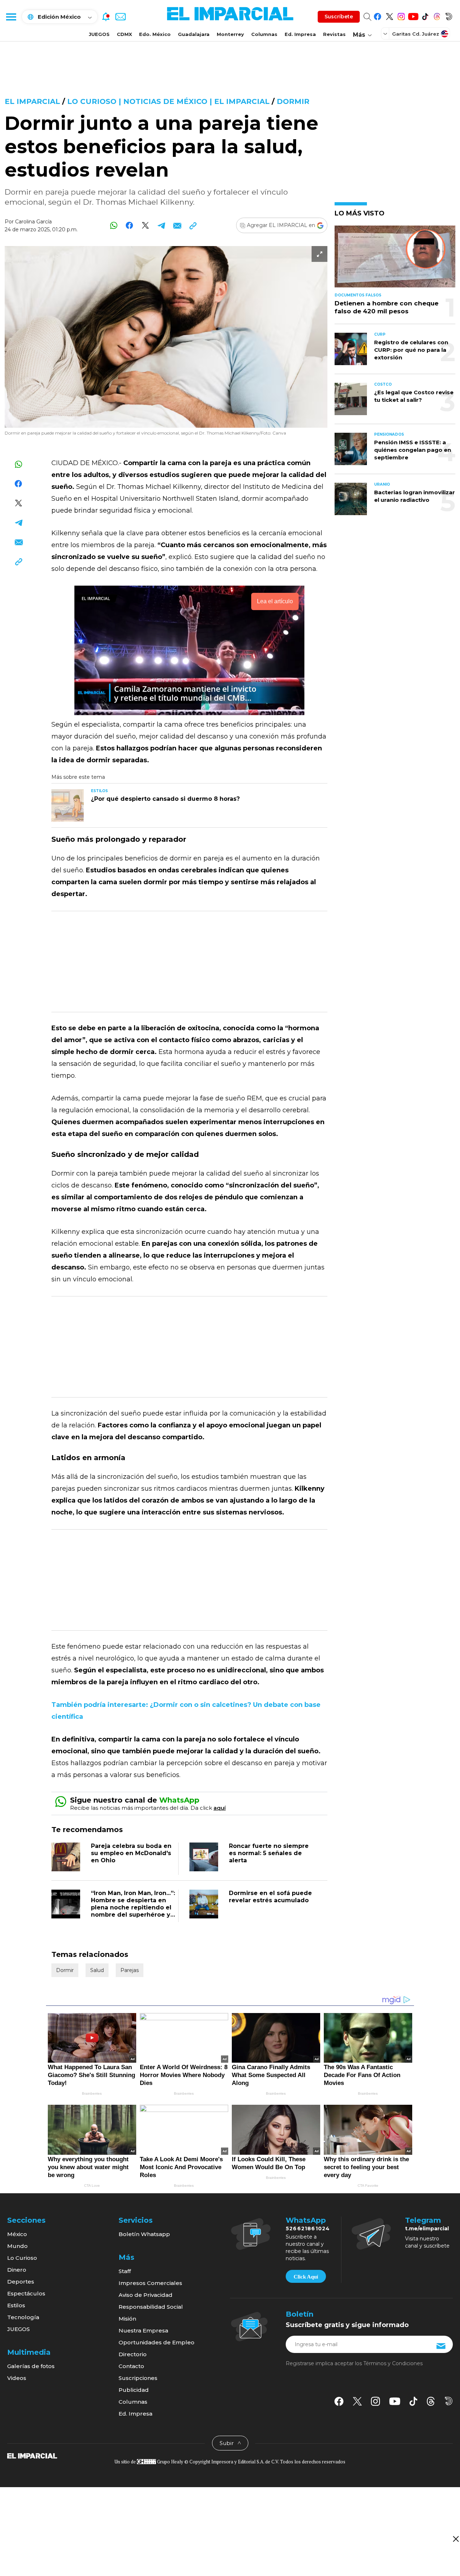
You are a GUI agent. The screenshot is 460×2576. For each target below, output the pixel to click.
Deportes (21, 2282)
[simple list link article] (395, 260)
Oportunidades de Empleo (157, 2342)
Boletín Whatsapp (144, 2234)
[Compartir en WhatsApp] (114, 225)
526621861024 (308, 2229)
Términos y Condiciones (393, 2363)
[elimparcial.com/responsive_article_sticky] (456, 2539)
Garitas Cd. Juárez (416, 34)
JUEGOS (99, 34)
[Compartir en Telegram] (161, 225)
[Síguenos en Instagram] (401, 15)
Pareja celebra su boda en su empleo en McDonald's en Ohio (131, 1853)
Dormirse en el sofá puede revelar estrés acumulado (270, 1897)
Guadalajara (194, 34)
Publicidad (134, 2390)
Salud (97, 1970)
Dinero (17, 2270)
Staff (125, 2271)
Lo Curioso (22, 2258)
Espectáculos (26, 2293)
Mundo (17, 2246)
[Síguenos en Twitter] (389, 15)
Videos (17, 2378)
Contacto (131, 2366)
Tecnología (23, 2317)
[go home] (32, 2455)
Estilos (16, 2305)
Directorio (133, 2354)
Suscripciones (138, 2378)
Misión (127, 2319)
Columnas (264, 34)
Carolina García (33, 222)
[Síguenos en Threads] (437, 15)
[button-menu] (11, 17)
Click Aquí (306, 2277)
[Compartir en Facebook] (130, 225)
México (17, 2234)
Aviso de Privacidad (146, 2295)
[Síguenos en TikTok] (425, 15)
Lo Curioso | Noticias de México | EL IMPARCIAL (168, 101)
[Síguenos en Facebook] (378, 15)
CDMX (124, 34)
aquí (220, 1808)
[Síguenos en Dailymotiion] (449, 2401)
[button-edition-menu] (386, 33)
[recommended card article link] (68, 805)
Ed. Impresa (300, 34)
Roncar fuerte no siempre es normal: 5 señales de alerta (269, 1853)
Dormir (293, 101)
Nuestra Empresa (143, 2330)
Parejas (130, 1970)
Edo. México (155, 34)
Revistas (334, 34)
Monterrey (230, 34)
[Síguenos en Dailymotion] (449, 15)
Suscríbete (339, 17)
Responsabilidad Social (151, 2307)
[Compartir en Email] (177, 225)
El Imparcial (32, 101)
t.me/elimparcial (427, 2229)
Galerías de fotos (31, 2366)
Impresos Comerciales (150, 2283)
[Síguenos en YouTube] (413, 15)
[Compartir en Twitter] (145, 225)
